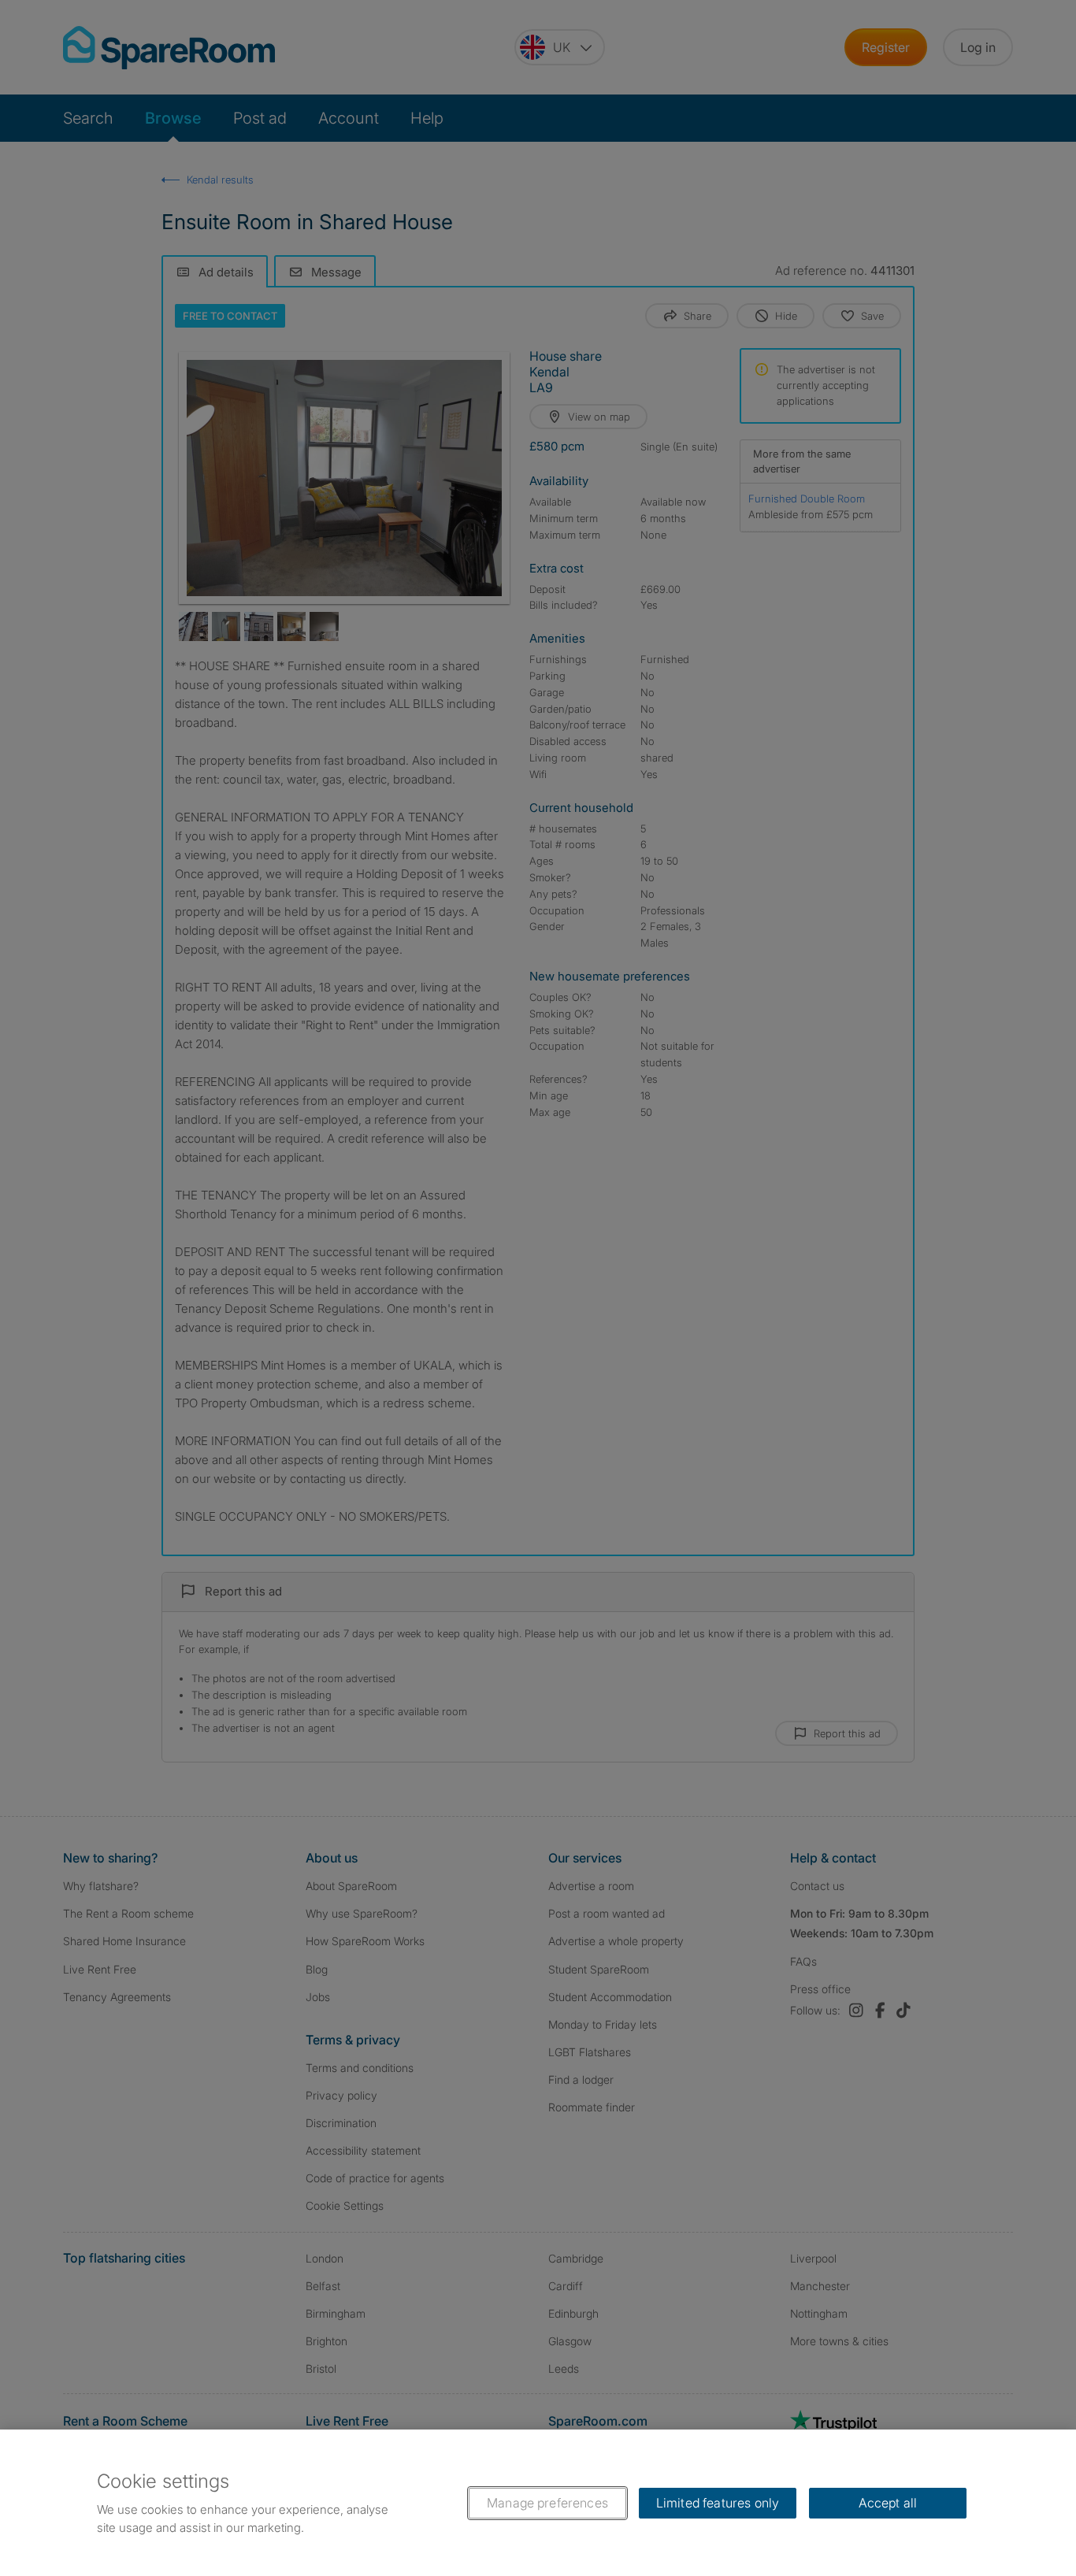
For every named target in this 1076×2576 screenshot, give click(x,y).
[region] (538, 2503)
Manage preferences (547, 2503)
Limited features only (718, 2503)
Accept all (888, 2503)
